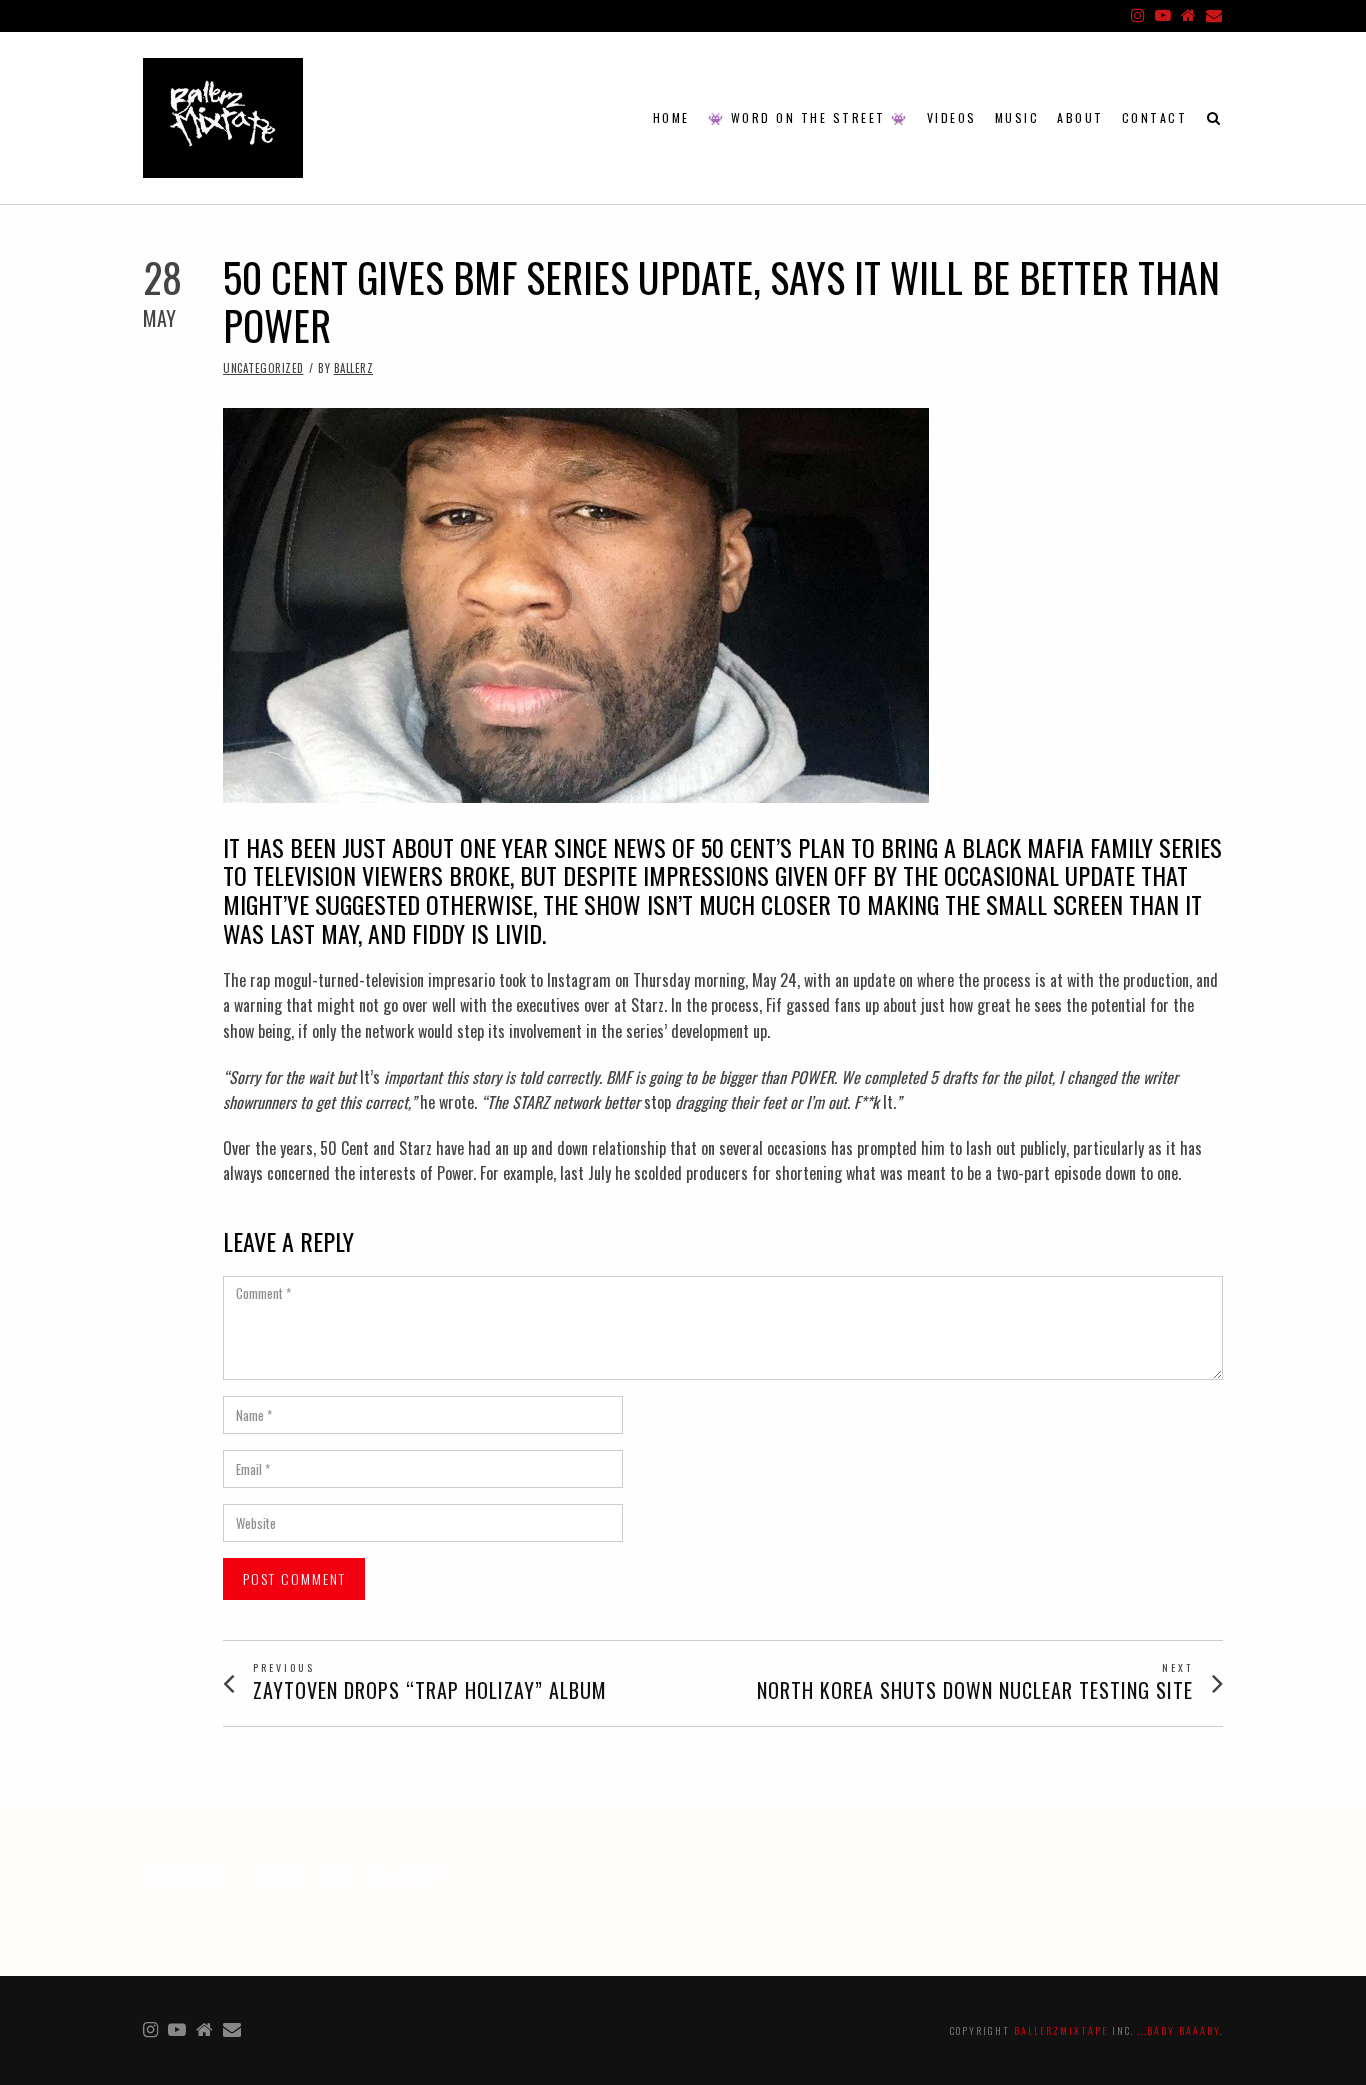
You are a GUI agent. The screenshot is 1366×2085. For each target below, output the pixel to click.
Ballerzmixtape (1061, 2030)
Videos (952, 117)
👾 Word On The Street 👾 (808, 117)
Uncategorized (263, 368)
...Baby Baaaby (1179, 2030)
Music (1017, 117)
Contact (1155, 117)
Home (671, 117)
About (1080, 117)
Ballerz (354, 368)
